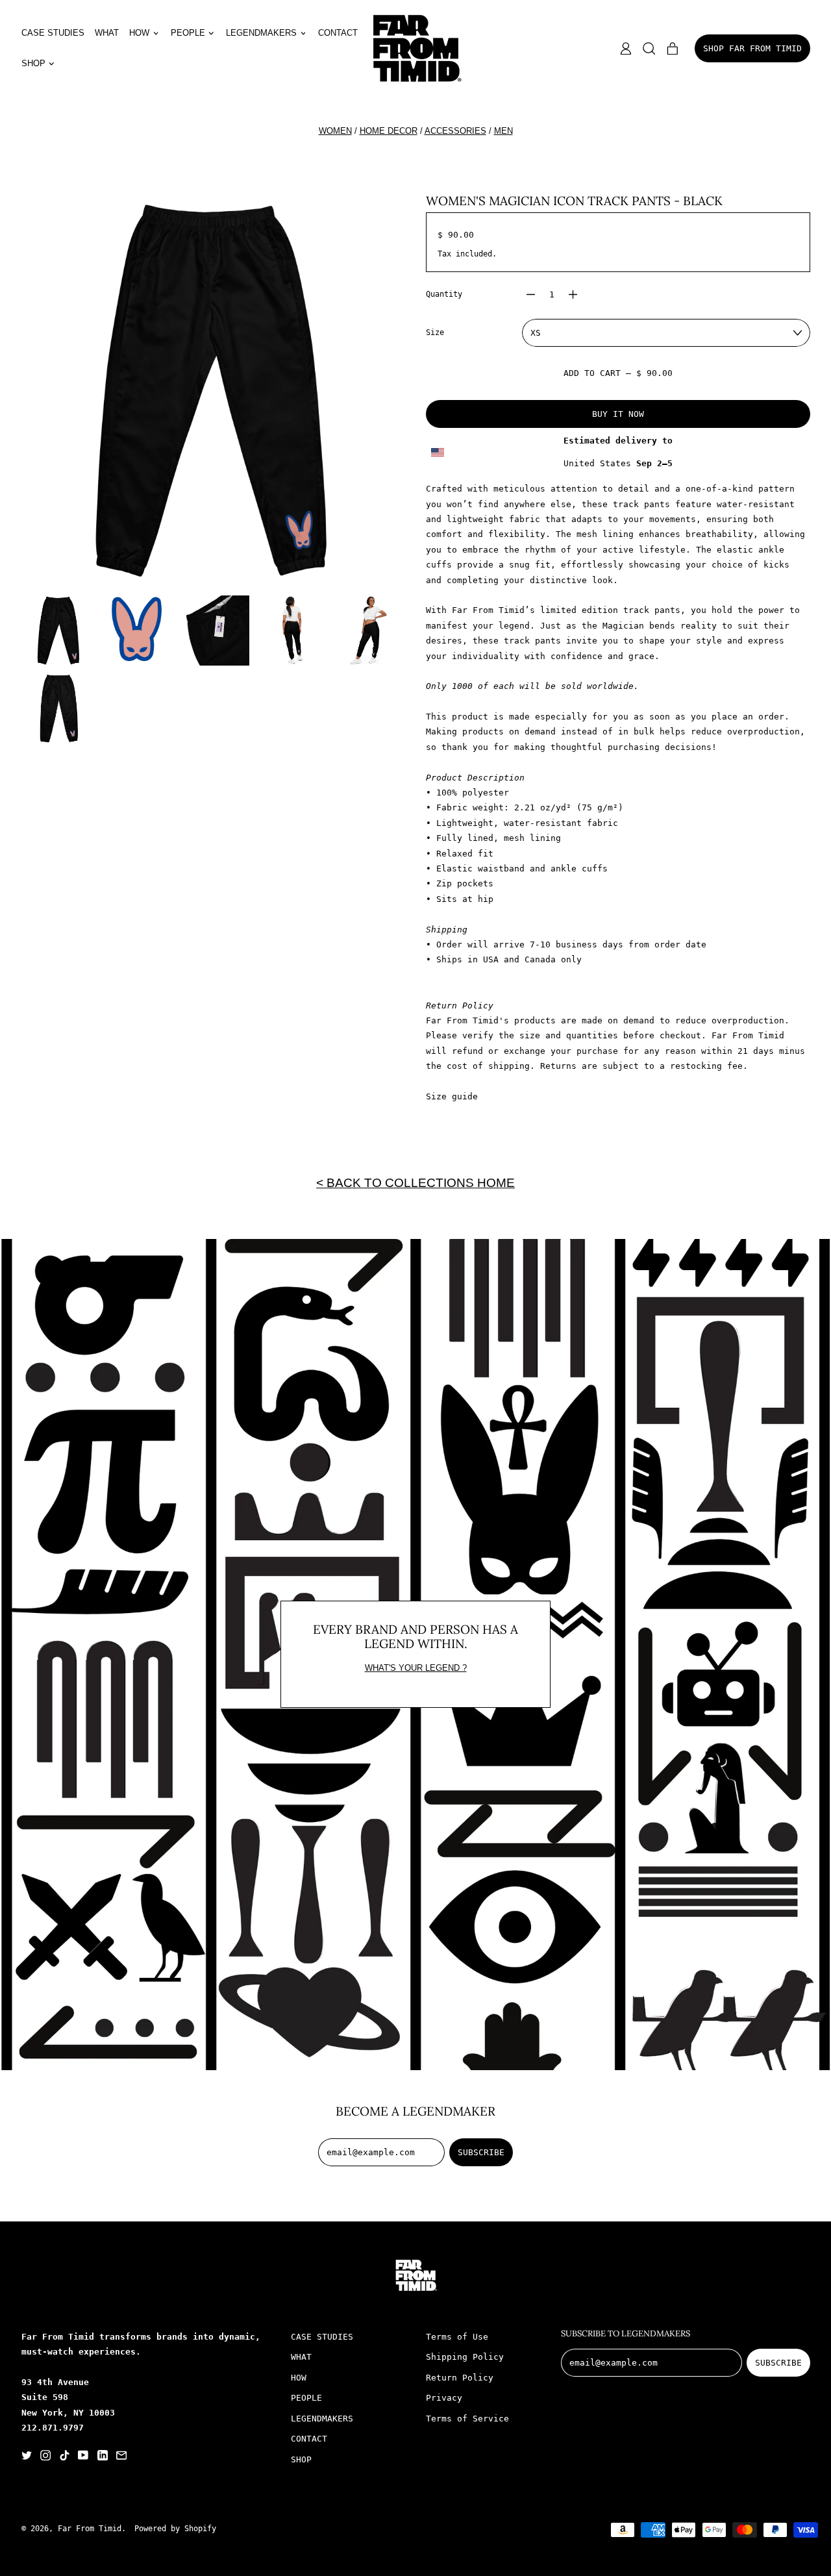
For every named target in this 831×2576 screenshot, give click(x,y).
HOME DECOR (389, 131)
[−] (530, 294)
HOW (299, 2378)
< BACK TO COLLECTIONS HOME (415, 1182)
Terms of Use (457, 2337)
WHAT (107, 33)
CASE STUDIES (53, 33)
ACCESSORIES (455, 131)
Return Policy (460, 2378)
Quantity (444, 294)
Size (435, 332)
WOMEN (335, 131)
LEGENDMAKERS (322, 2419)
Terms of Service (467, 2419)
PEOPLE (306, 2398)
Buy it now (618, 414)
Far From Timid (90, 2529)
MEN (503, 131)
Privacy (444, 2398)
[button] (649, 49)
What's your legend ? (416, 1668)
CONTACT (338, 33)
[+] (573, 294)
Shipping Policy (465, 2357)
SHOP (301, 2459)
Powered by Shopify (175, 2529)
